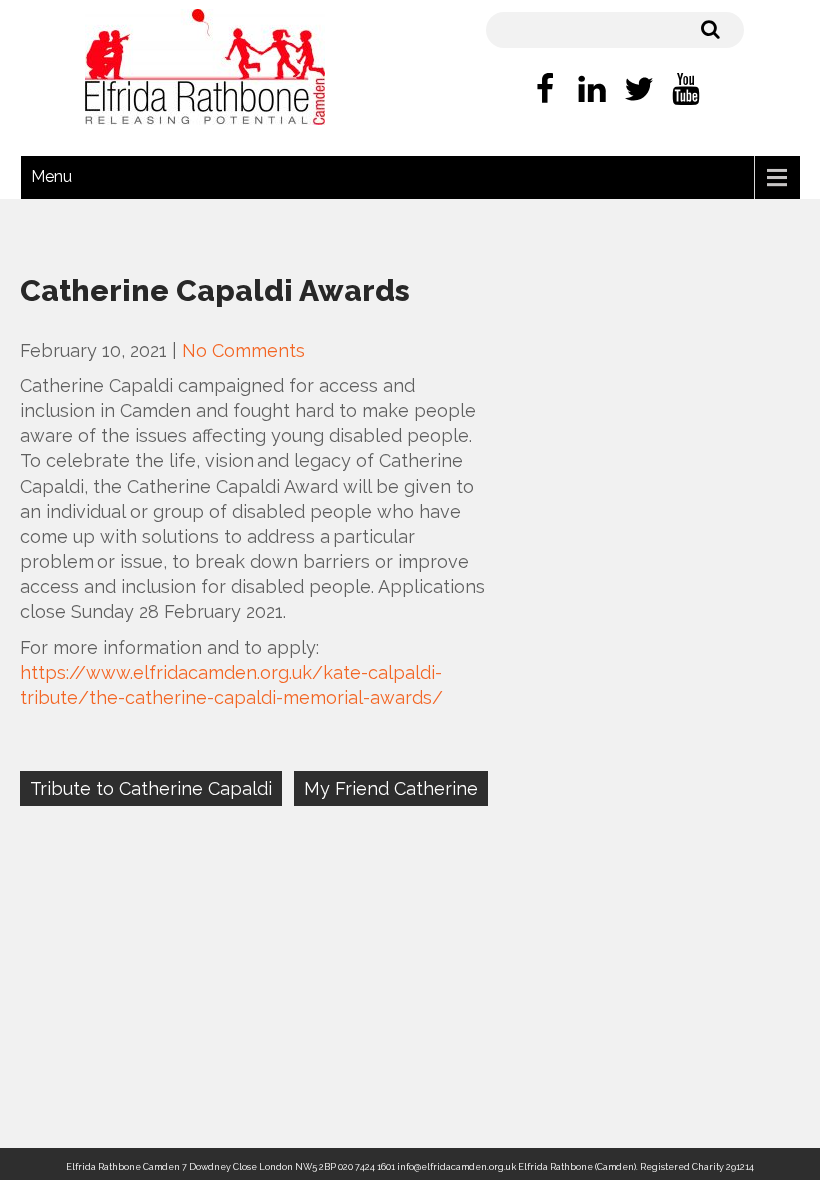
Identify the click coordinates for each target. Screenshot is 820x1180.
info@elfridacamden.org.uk (456, 1167)
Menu (51, 176)
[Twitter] (639, 92)
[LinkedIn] (592, 92)
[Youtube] (686, 92)
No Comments (243, 350)
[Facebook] (545, 92)
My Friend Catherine (391, 788)
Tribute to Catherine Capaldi (151, 788)
